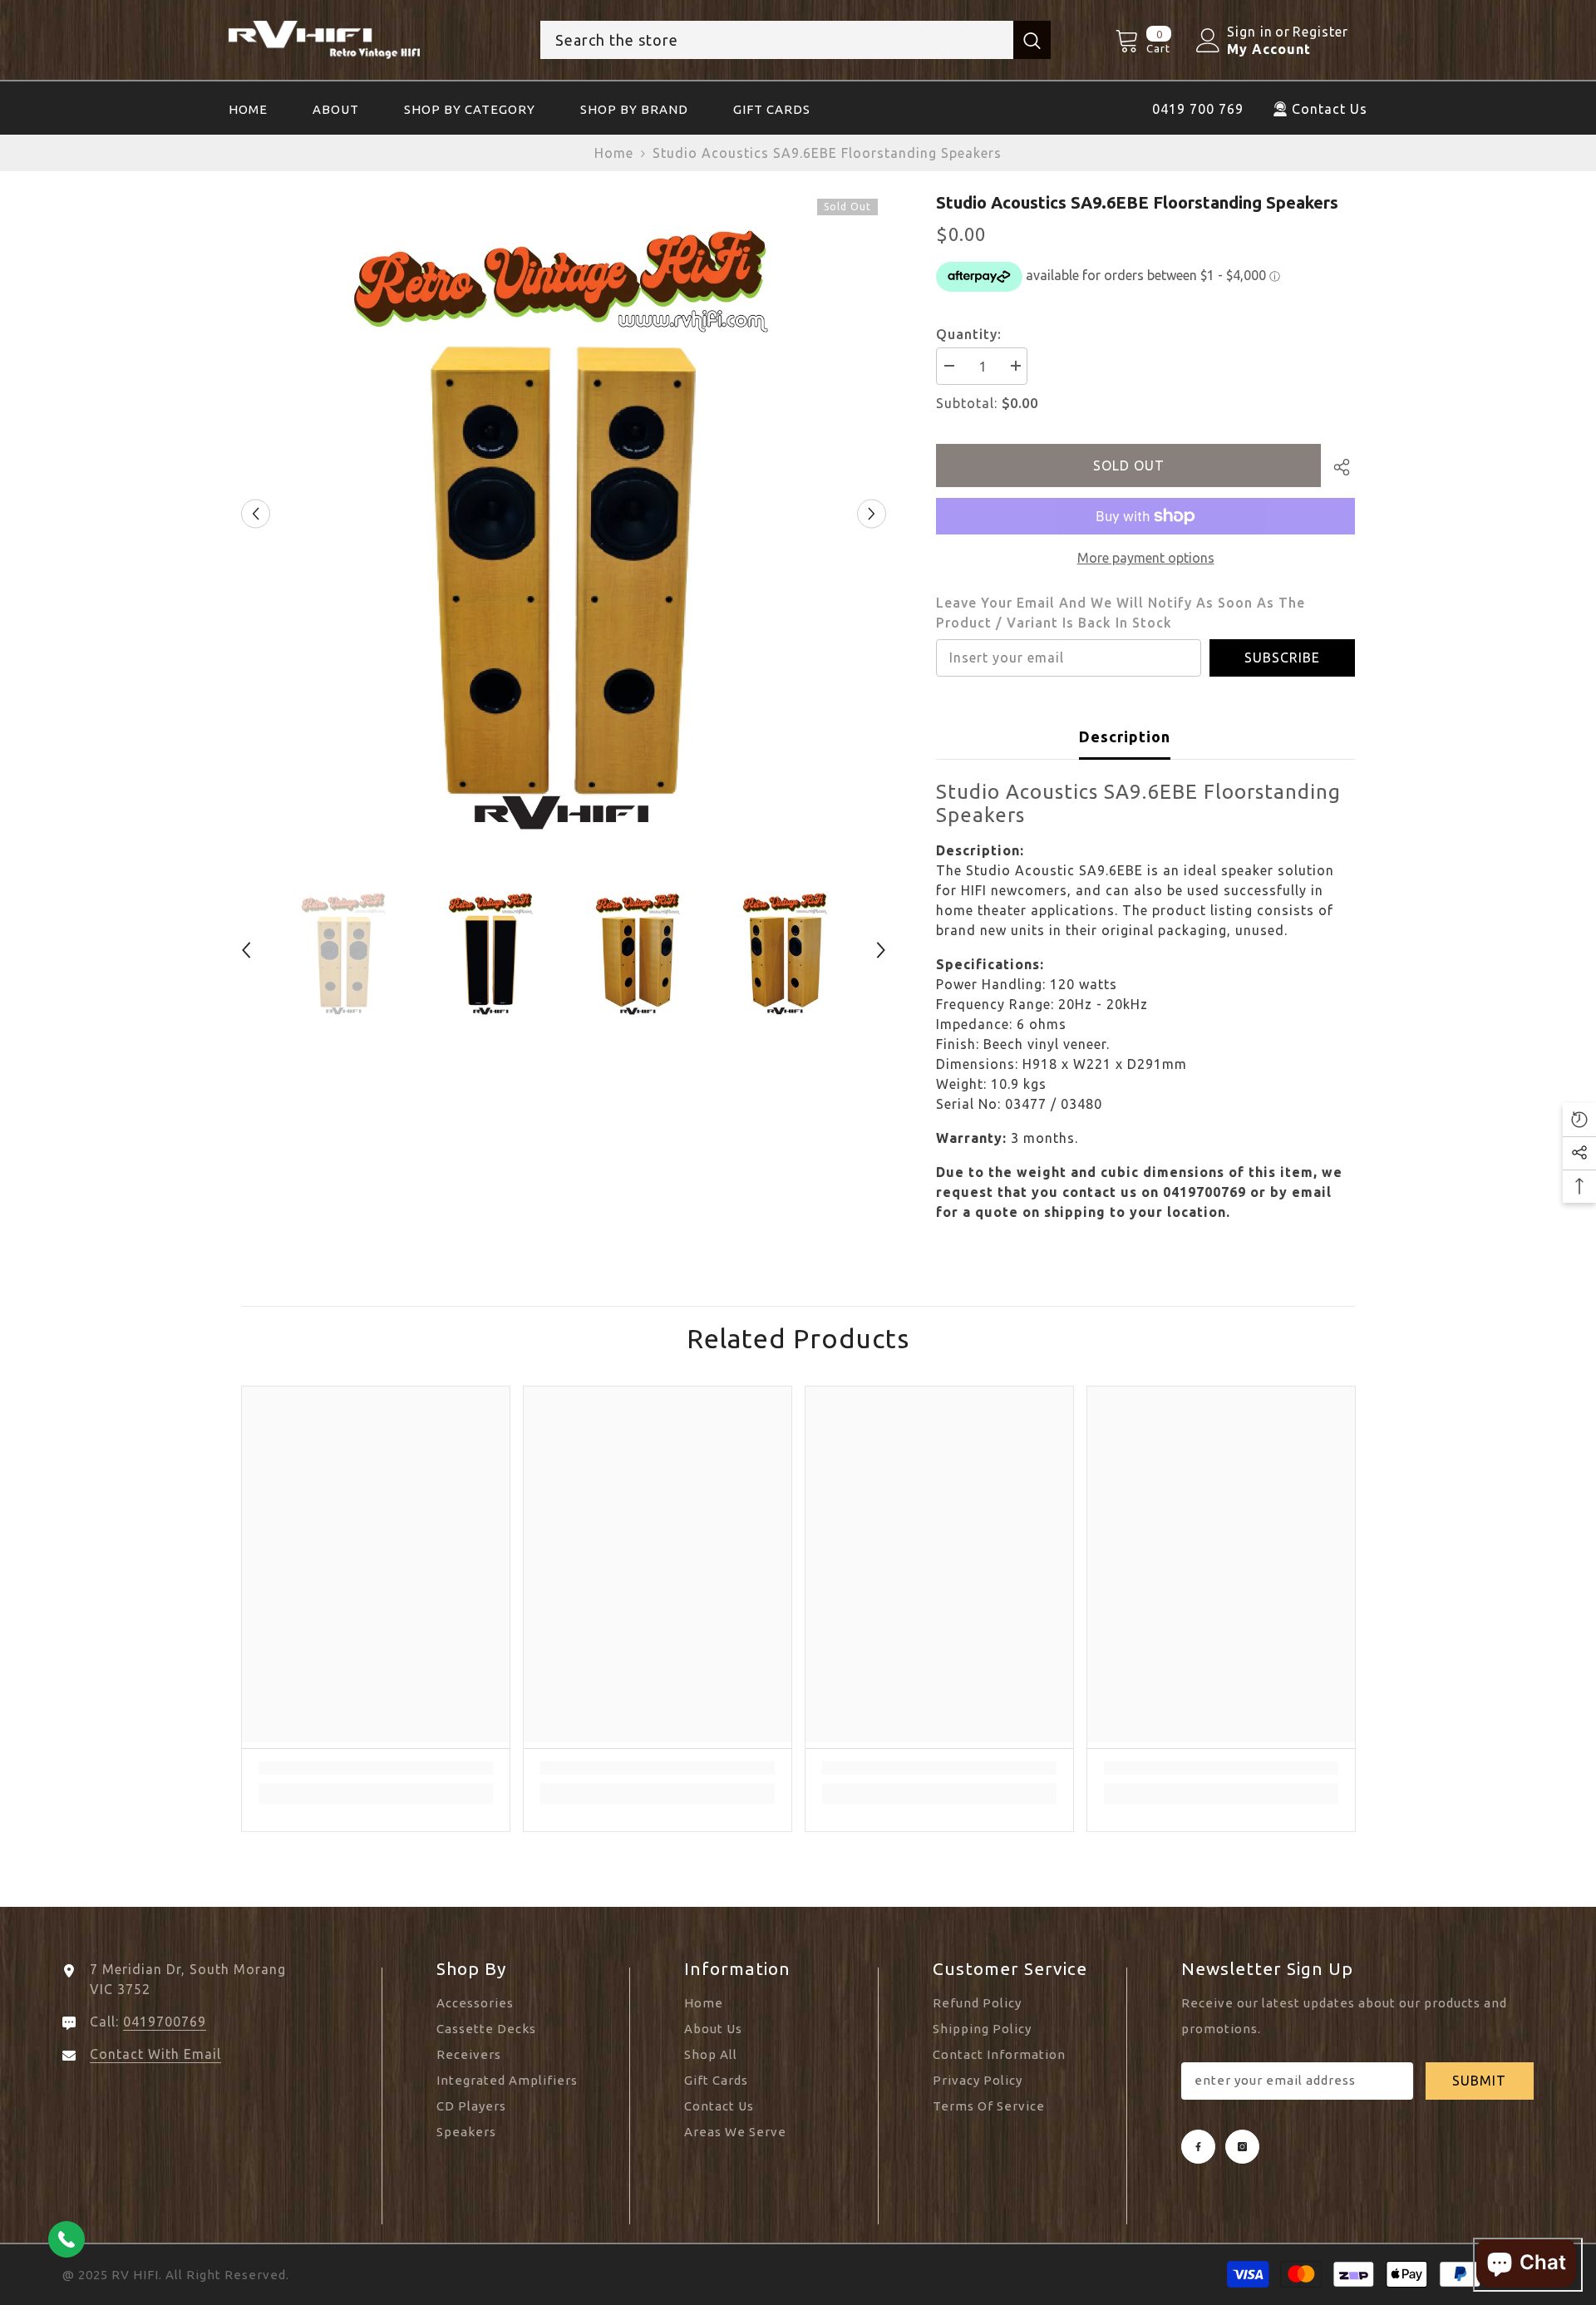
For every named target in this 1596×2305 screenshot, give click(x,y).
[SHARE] (1338, 467)
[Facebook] (1198, 2147)
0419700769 (165, 2022)
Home (614, 153)
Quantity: (969, 334)
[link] (376, 1768)
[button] (256, 514)
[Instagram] (1242, 2147)
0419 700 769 (1198, 109)
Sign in (1250, 32)
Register (1320, 32)
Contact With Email (155, 2054)
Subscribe (1282, 658)
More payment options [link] (1146, 558)
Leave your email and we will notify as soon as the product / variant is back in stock (1121, 613)
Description (1125, 736)
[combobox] (777, 40)
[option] (564, 513)
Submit (1479, 2081)
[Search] (796, 40)
